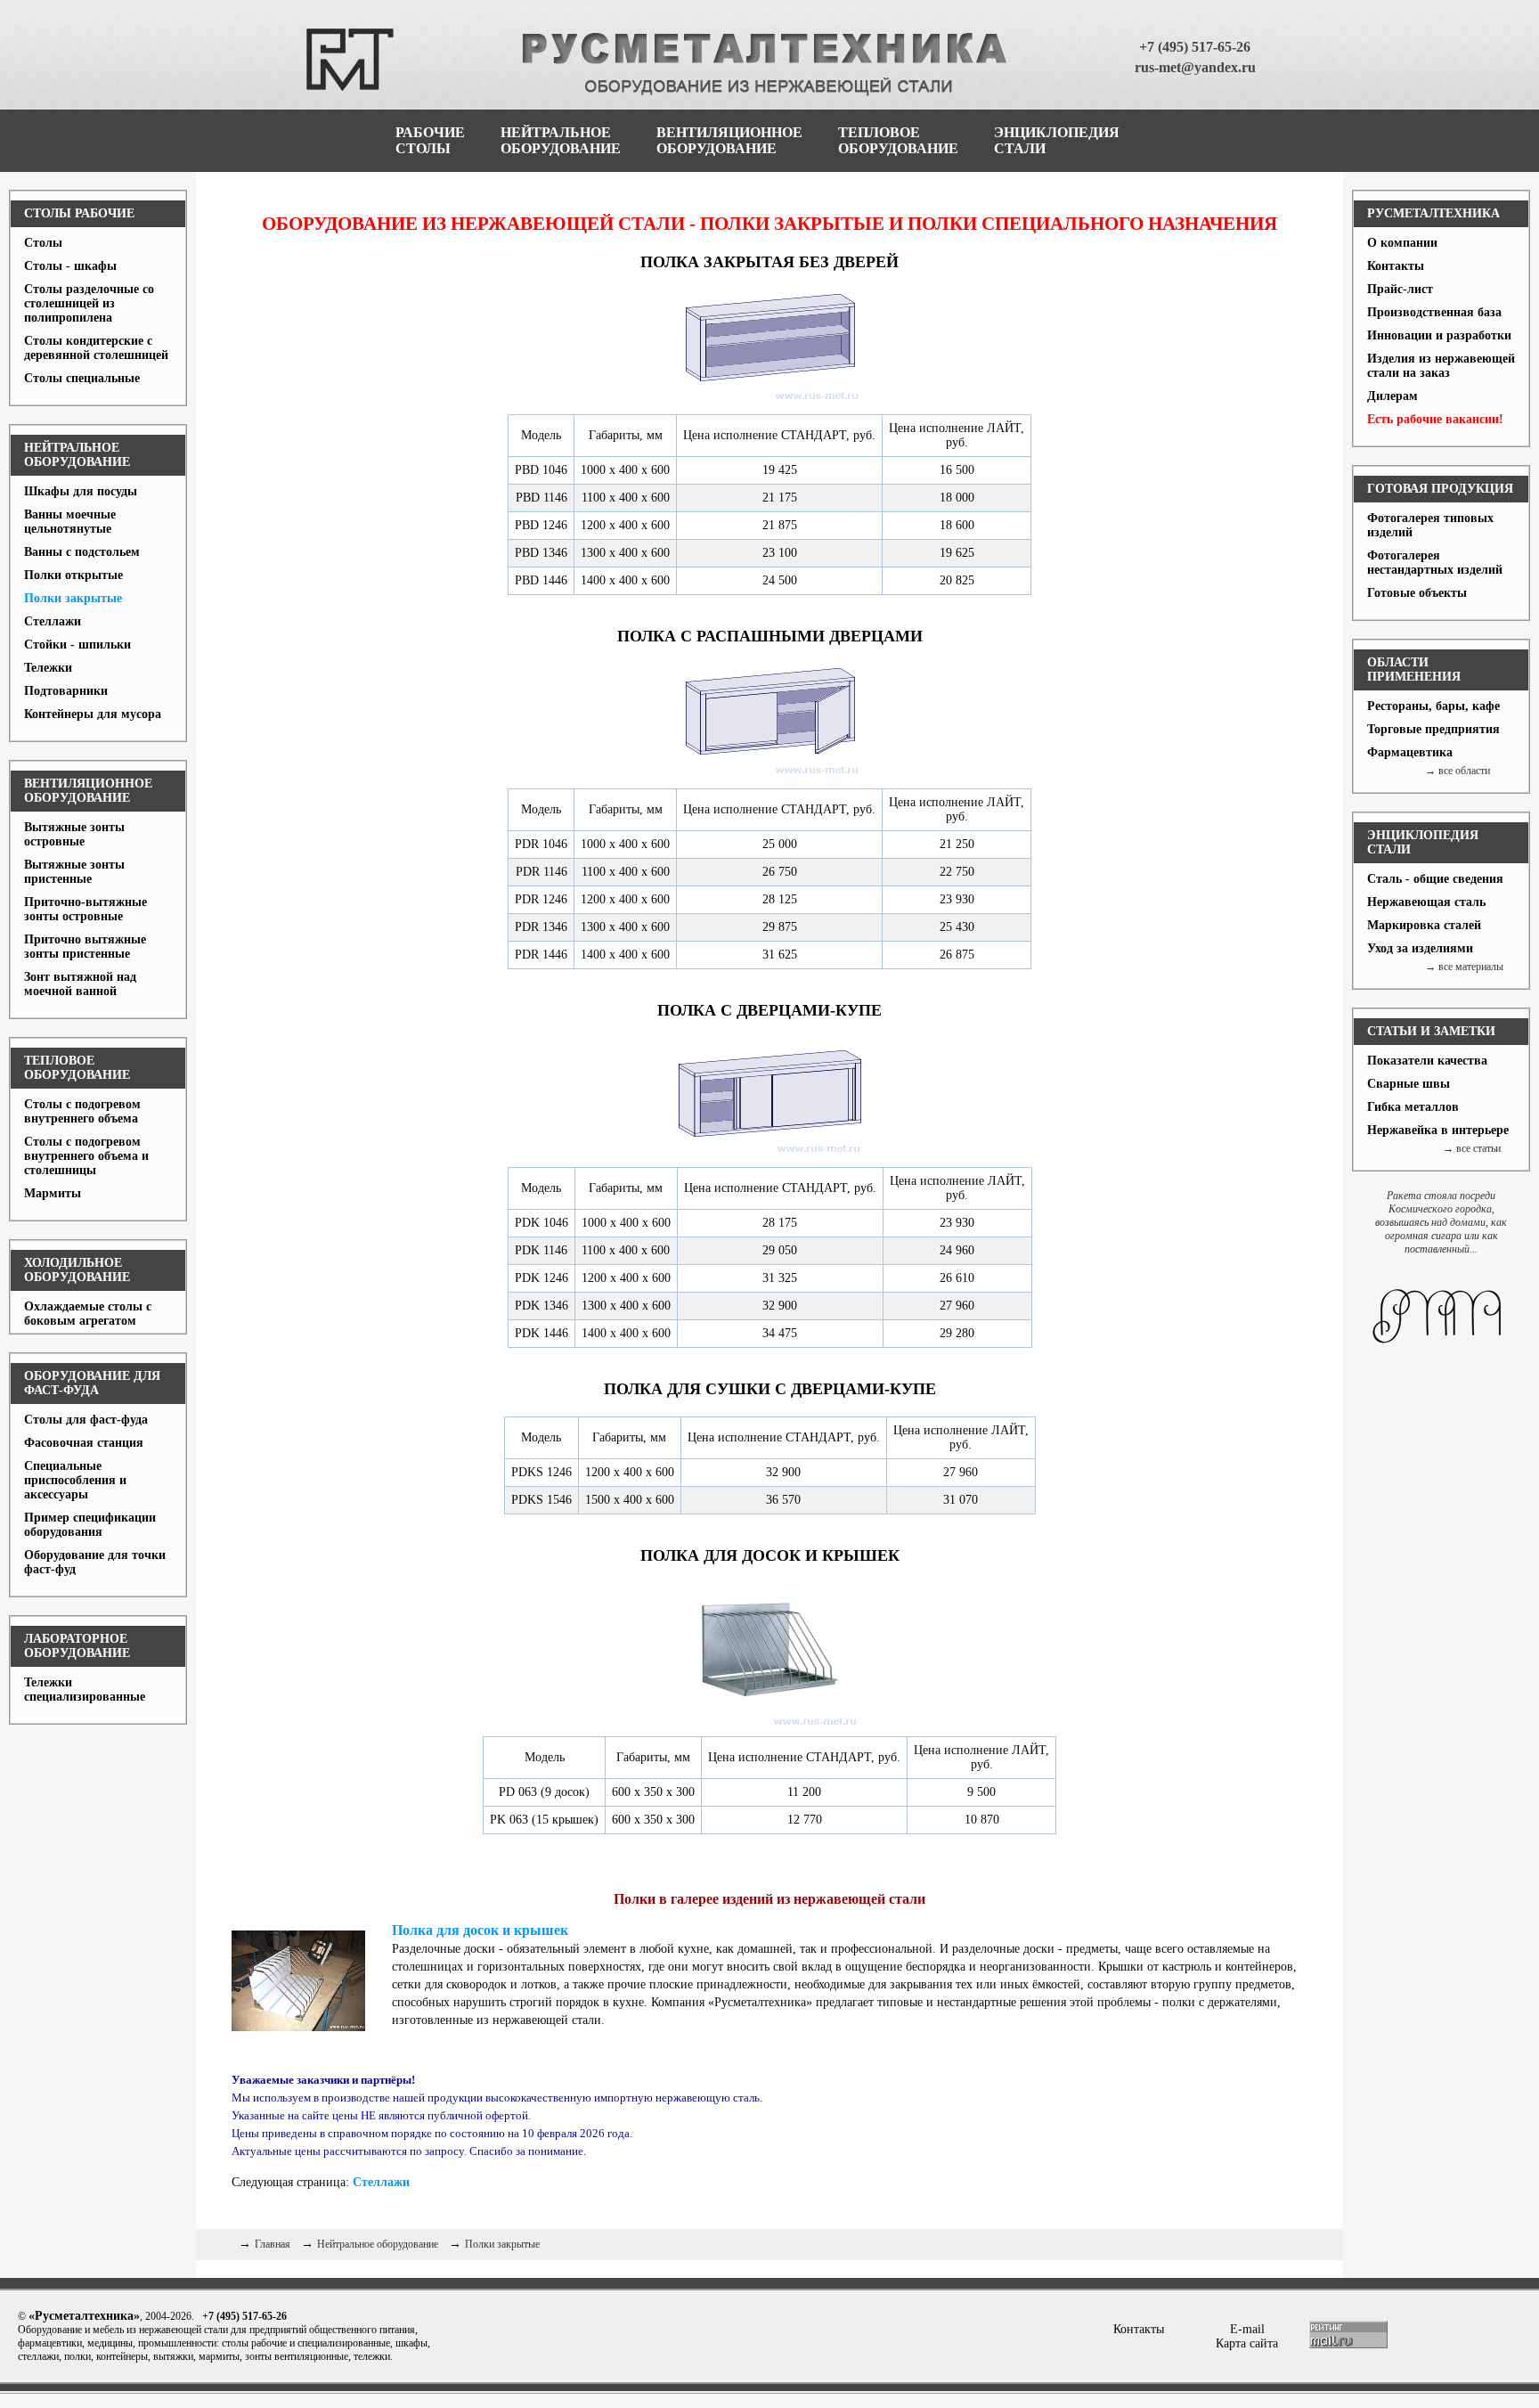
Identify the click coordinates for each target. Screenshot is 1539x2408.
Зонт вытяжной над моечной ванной (80, 984)
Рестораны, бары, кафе (1433, 706)
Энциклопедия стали (1423, 842)
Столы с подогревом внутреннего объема (82, 1111)
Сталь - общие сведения (1435, 879)
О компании (1402, 243)
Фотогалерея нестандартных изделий (1435, 563)
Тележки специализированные (85, 1690)
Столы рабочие (79, 213)
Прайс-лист (1400, 289)
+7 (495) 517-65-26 (1195, 47)
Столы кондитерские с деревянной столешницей (96, 348)
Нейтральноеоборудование (561, 140)
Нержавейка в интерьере (1438, 1130)
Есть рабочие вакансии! (1435, 419)
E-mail (1247, 2329)
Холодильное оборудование (77, 1270)
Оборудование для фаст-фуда (92, 1383)
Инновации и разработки (1439, 335)
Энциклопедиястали (1057, 140)
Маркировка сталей (1424, 925)
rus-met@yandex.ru (1195, 67)
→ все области (1458, 771)
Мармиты (53, 1193)
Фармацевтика (1410, 752)
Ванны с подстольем (82, 552)
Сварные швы (1409, 1084)
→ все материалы (1464, 967)
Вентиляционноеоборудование (729, 140)
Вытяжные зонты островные (74, 834)
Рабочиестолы (430, 140)
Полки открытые (73, 575)
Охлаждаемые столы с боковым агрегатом (88, 1314)
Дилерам (1392, 396)
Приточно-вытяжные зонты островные (85, 909)
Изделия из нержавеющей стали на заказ (1441, 366)
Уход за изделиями (1420, 948)
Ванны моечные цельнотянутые (70, 522)
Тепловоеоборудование (898, 140)
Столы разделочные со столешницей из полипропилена (89, 303)
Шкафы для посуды (81, 491)
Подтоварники (66, 691)
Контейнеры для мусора (93, 714)
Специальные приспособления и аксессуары (75, 1480)
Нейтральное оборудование (77, 455)
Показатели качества (1427, 1061)
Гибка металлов (1413, 1107)
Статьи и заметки (1431, 1031)
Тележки (48, 668)
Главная (273, 2244)
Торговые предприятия (1433, 729)
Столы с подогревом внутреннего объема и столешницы (86, 1156)
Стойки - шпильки (77, 645)
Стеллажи (53, 621)
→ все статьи (1472, 1148)
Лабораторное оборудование (77, 1646)
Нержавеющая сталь (1426, 902)
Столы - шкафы (70, 266)
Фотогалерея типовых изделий (1430, 525)
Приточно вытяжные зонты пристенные (85, 947)
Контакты (1396, 266)
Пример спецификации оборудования (90, 1525)
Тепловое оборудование (77, 1068)
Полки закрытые (73, 598)
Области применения (1414, 669)
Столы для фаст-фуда (86, 1420)
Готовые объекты (1417, 593)
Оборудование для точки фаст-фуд (95, 1562)
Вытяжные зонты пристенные (74, 872)
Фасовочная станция (84, 1443)
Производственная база (1434, 312)
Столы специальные (82, 378)
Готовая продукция (1440, 489)
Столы (43, 243)
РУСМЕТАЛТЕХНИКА (1433, 213)
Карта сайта (1247, 2343)
